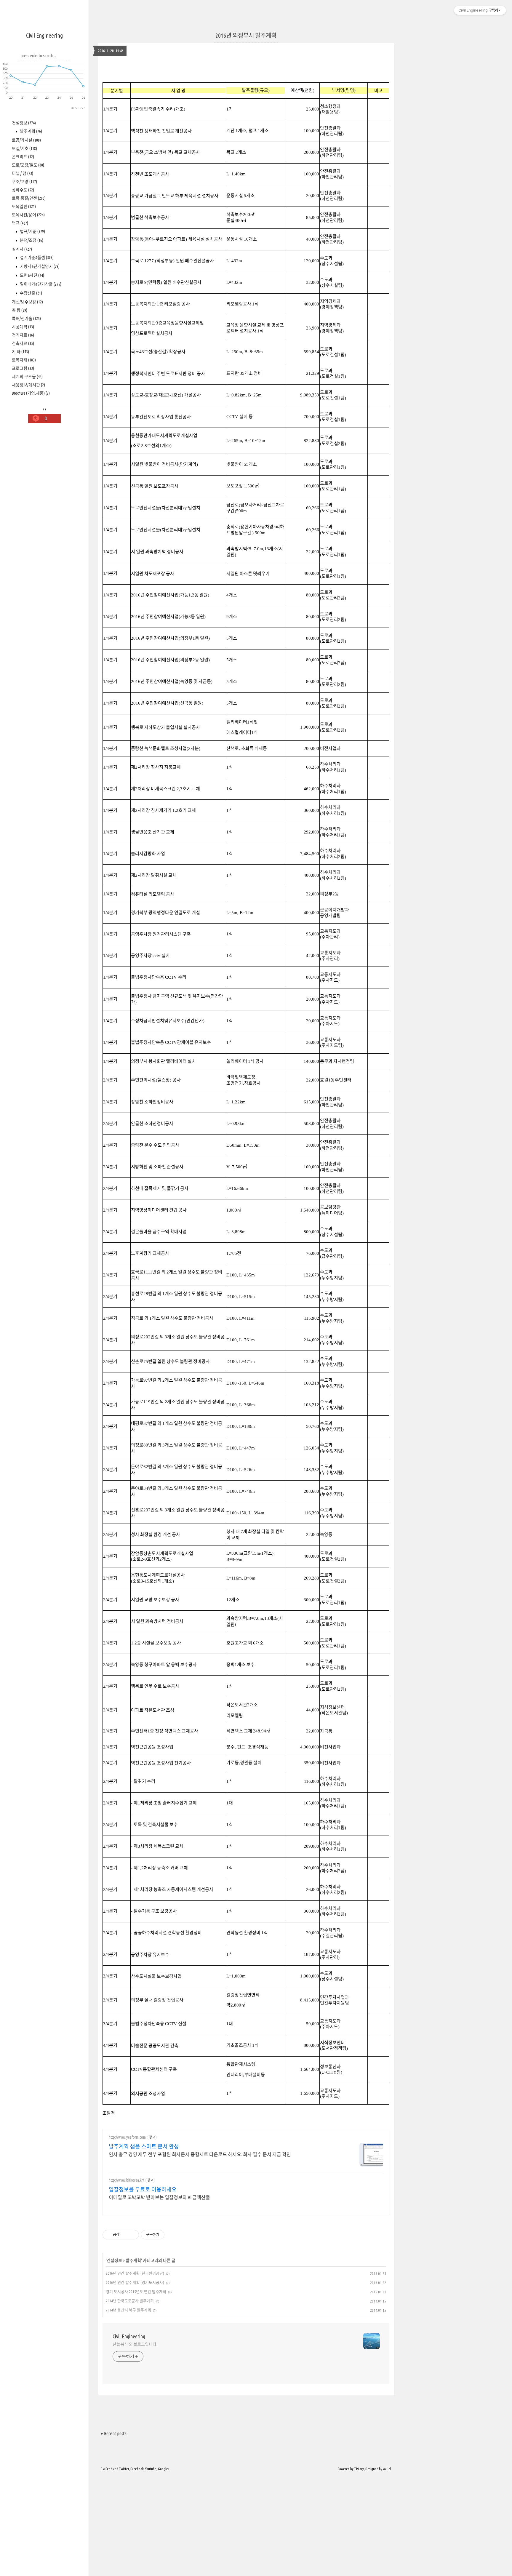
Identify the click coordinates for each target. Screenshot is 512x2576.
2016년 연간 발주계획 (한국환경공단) (135, 2273)
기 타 (20, 352)
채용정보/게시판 (28, 385)
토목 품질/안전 (29, 198)
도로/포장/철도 (28, 165)
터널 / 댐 (23, 173)
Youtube (151, 2469)
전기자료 (23, 335)
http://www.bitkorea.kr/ (126, 2180)
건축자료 (23, 343)
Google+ (164, 2469)
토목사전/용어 (28, 215)
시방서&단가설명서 (39, 266)
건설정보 (24, 123)
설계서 (22, 249)
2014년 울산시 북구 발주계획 (128, 2310)
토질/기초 (24, 148)
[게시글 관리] (132, 2235)
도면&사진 (32, 275)
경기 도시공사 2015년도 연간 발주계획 (136, 2292)
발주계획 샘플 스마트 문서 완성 (144, 2146)
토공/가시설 (26, 140)
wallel (387, 2469)
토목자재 (24, 360)
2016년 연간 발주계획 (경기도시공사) (135, 2282)
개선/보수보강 (27, 302)
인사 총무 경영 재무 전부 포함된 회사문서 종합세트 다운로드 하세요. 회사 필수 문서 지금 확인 (200, 2154)
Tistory (359, 2469)
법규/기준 (32, 231)
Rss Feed (107, 2469)
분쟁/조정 (31, 240)
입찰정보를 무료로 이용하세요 (143, 2189)
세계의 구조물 (27, 377)
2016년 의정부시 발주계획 (246, 35)
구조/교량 (24, 182)
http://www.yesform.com (127, 2137)
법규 (20, 223)
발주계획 (31, 131)
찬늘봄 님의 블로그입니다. (135, 2344)
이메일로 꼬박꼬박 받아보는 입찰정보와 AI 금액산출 (159, 2197)
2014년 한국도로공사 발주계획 (130, 2301)
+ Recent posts (114, 2433)
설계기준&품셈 (36, 257)
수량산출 (31, 293)
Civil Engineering (44, 35)
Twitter (124, 2469)
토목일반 (24, 207)
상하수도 (23, 190)
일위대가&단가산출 (40, 284)
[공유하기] (125, 2235)
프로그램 (23, 368)
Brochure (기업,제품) (31, 393)
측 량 (20, 310)
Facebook (137, 2469)
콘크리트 (23, 157)
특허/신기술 (26, 319)
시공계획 (23, 327)
